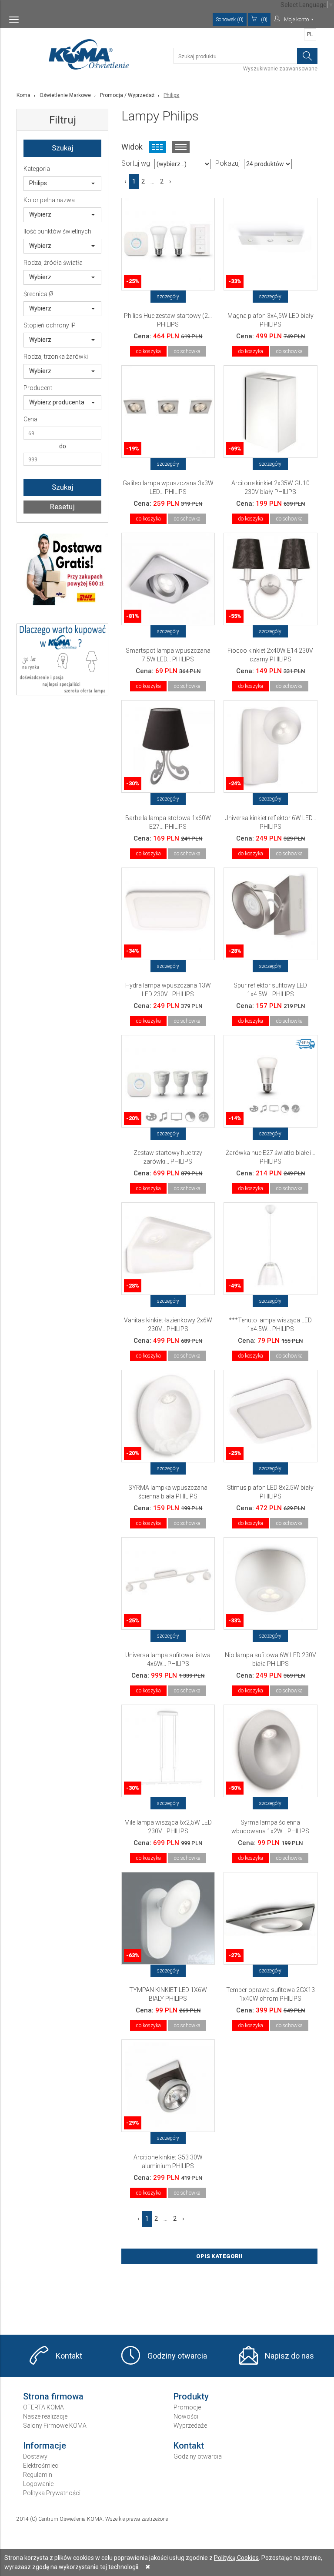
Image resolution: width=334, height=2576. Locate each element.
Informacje (45, 2446)
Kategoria (37, 169)
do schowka (187, 351)
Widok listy (181, 147)
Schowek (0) (230, 20)
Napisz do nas (289, 2356)
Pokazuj (227, 163)
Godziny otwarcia (177, 2356)
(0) (264, 20)
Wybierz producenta (57, 402)
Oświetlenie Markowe (65, 95)
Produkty (191, 2396)
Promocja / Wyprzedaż (127, 95)
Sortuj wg (136, 163)
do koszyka (148, 351)
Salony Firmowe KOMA (55, 2426)
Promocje (187, 2407)
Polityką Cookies (236, 2558)
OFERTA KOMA (43, 2407)
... (152, 181)
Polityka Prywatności (52, 2493)
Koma (23, 95)
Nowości (186, 2416)
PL (310, 34)
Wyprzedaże (190, 2426)
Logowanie (38, 2484)
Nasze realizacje (45, 2416)
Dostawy (35, 2456)
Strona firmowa (53, 2396)
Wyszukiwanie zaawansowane (280, 69)
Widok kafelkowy (157, 147)
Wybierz (40, 214)
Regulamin (38, 2475)
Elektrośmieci (41, 2466)
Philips (38, 183)
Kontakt (69, 2356)
